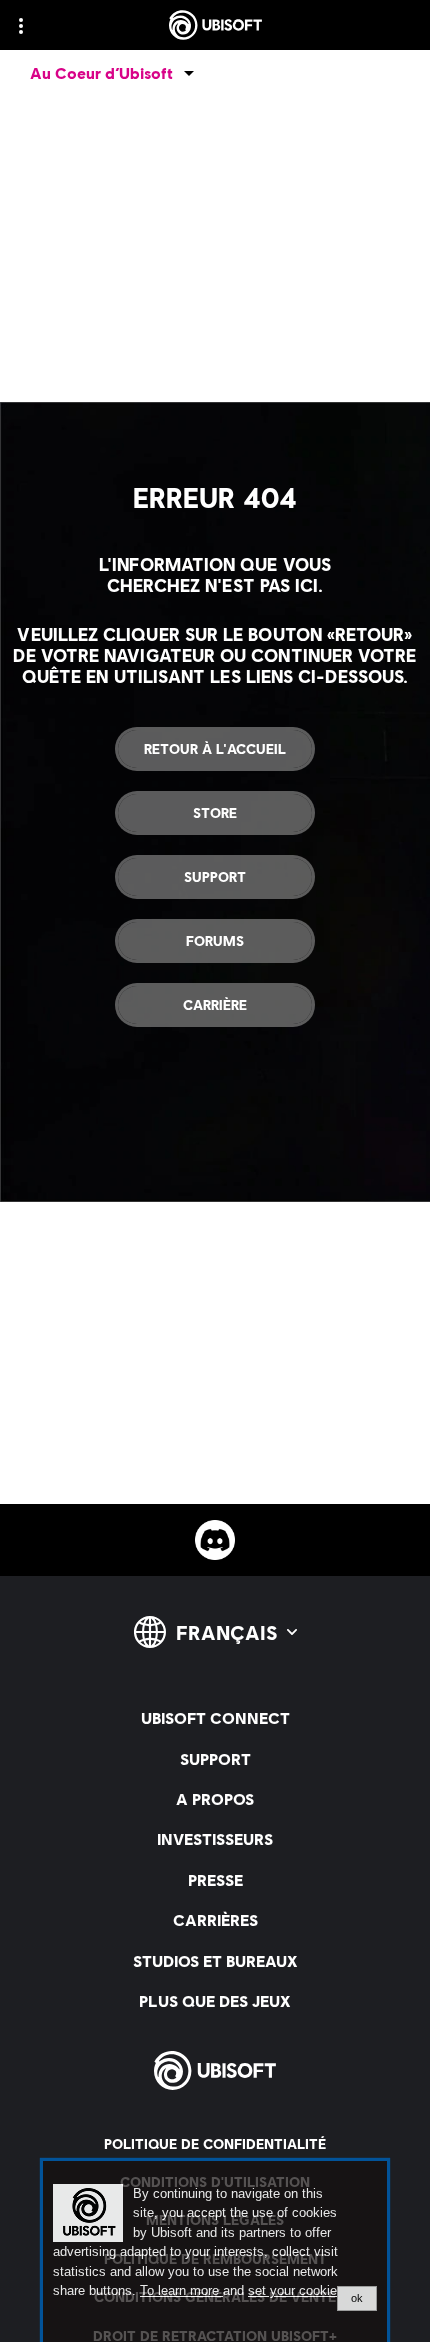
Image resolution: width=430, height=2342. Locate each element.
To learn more (181, 2290)
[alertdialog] (215, 2251)
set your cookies (296, 2291)
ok (357, 2298)
